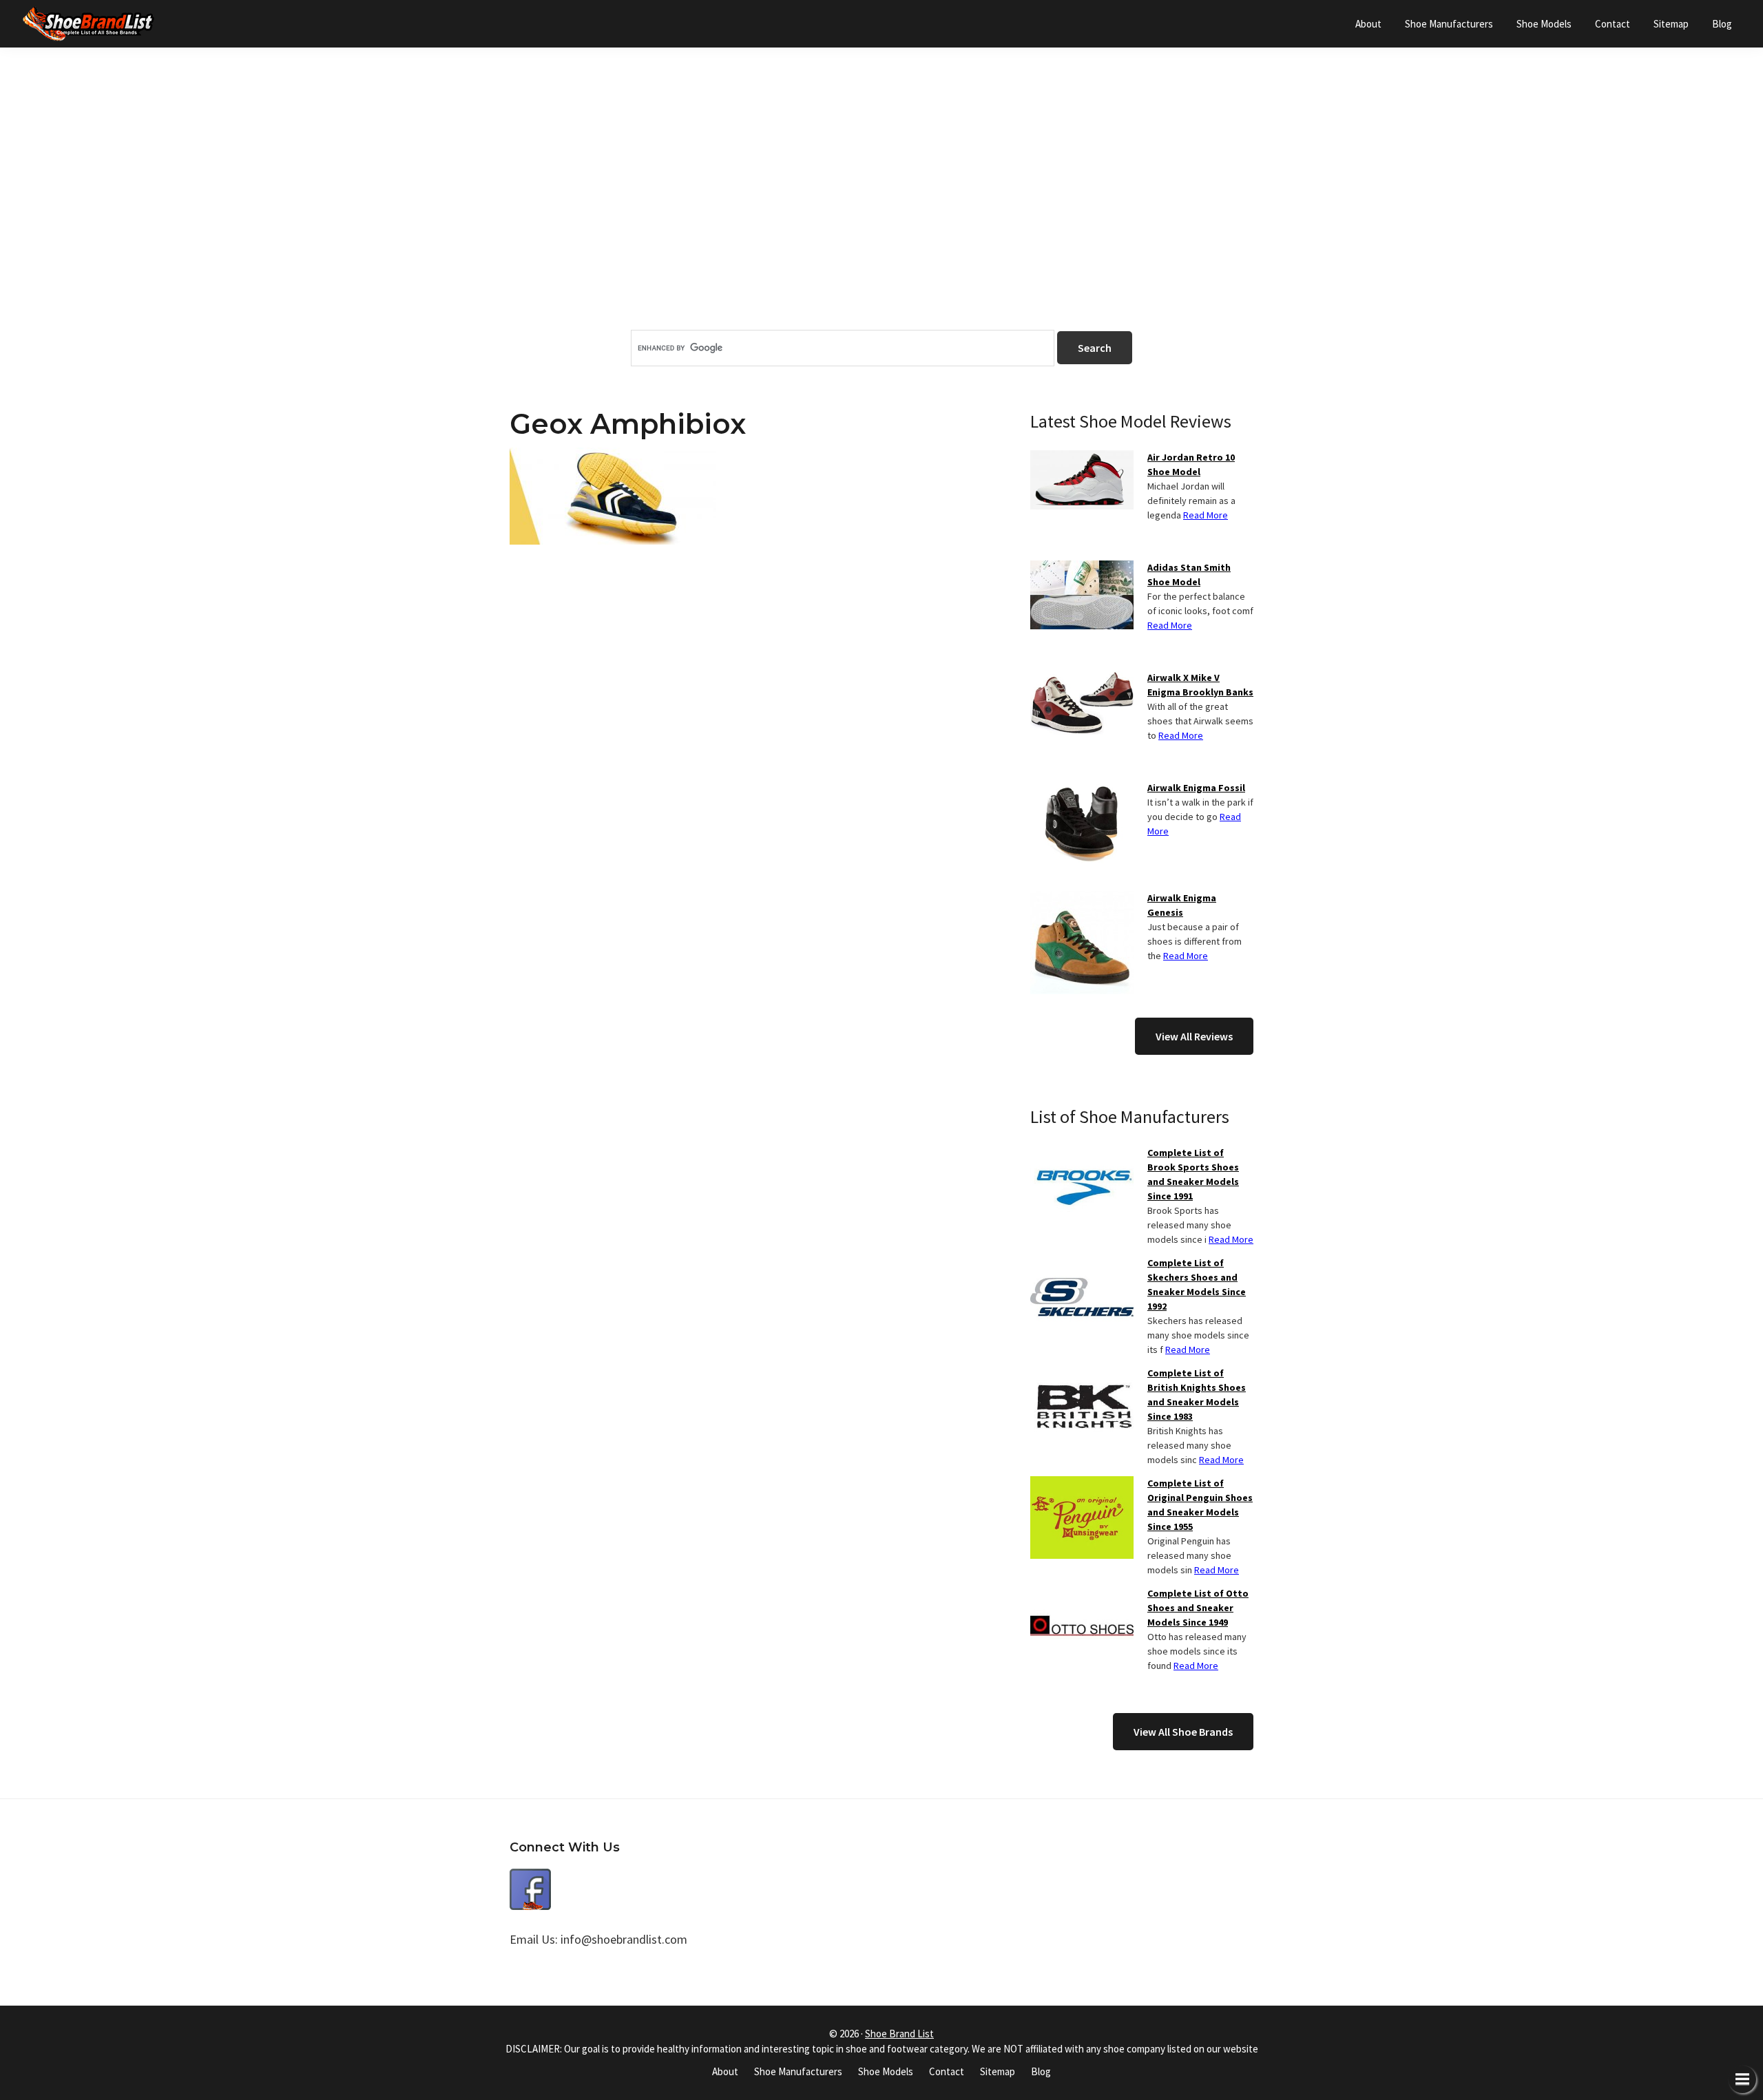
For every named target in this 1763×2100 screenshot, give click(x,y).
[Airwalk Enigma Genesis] (1082, 899)
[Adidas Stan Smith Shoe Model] (1082, 569)
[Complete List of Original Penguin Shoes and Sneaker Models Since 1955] (1082, 1484)
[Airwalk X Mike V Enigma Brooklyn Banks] (1082, 679)
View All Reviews (1194, 1036)
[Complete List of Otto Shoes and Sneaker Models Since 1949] (1082, 1595)
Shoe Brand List (899, 2034)
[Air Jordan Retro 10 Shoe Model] (1082, 459)
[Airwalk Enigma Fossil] (1082, 789)
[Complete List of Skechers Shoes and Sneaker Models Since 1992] (1082, 1264)
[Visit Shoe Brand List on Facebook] (530, 1879)
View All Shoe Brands (1183, 1732)
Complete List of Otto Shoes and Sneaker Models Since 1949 (1198, 1608)
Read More (1206, 515)
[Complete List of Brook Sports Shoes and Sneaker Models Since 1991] (1082, 1154)
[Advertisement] (881, 213)
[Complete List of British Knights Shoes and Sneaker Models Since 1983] (1082, 1374)
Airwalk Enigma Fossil (1196, 788)
